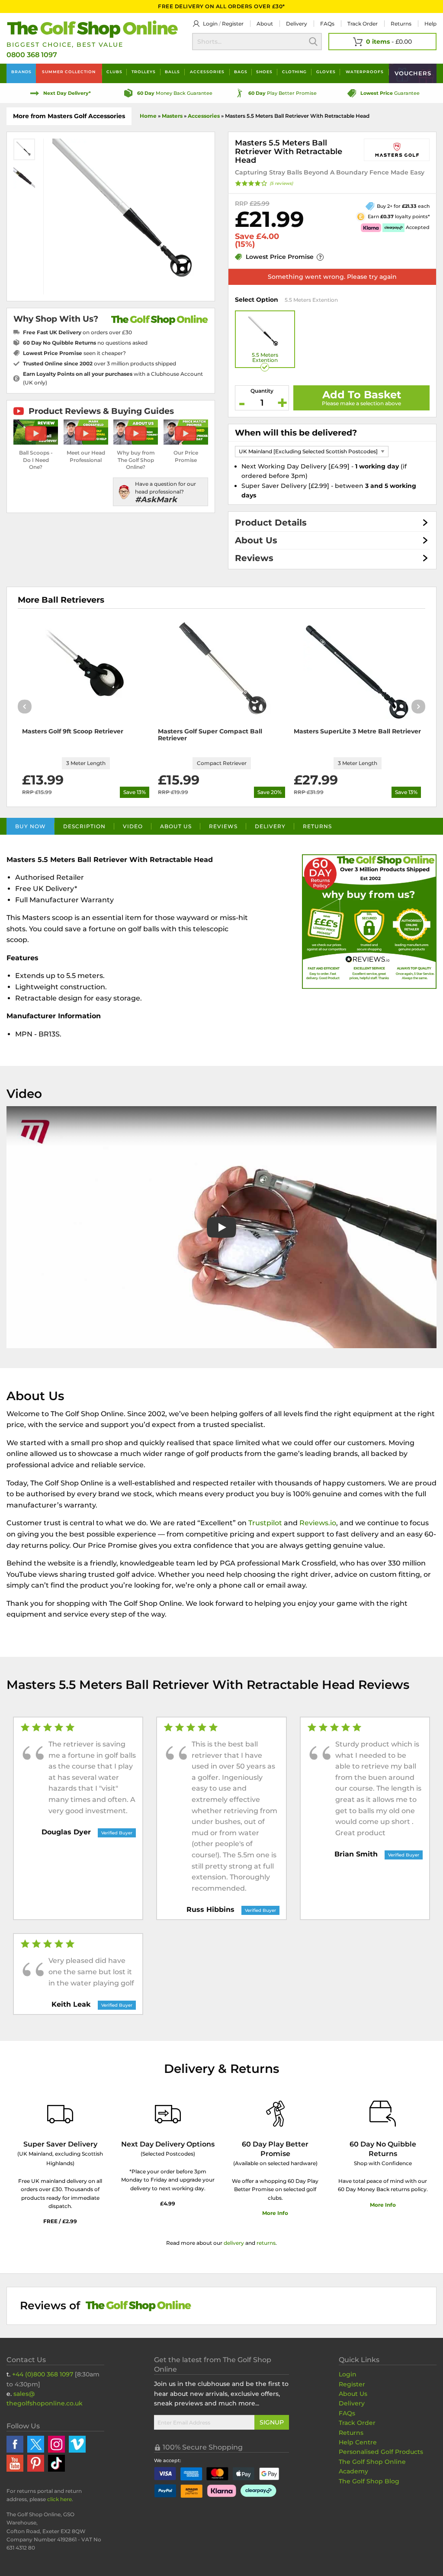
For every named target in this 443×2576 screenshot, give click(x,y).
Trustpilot (265, 1523)
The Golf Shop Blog (369, 2481)
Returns (401, 24)
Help (430, 24)
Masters (172, 116)
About (265, 24)
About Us (256, 540)
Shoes (264, 72)
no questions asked (85, 343)
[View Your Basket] (382, 42)
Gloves (326, 72)
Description (84, 826)
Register (233, 24)
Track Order (363, 24)
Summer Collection (69, 72)
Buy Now (30, 826)
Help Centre (358, 2442)
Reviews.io (318, 1523)
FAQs (327, 24)
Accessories (207, 72)
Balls (172, 72)
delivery (234, 2243)
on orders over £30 (77, 332)
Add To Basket (362, 395)
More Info (275, 2213)
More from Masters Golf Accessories (69, 116)
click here (59, 2499)
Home (148, 116)
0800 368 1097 (32, 55)
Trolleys (144, 72)
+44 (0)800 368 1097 (43, 2374)
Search (313, 42)
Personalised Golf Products (381, 2452)
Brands (21, 72)
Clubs (114, 72)
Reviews (254, 558)
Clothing (294, 72)
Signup (272, 2422)
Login (210, 24)
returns (266, 2243)
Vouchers (413, 73)
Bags (241, 72)
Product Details (271, 523)
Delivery (297, 24)
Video (133, 826)
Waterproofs (365, 72)
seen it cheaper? (74, 353)
